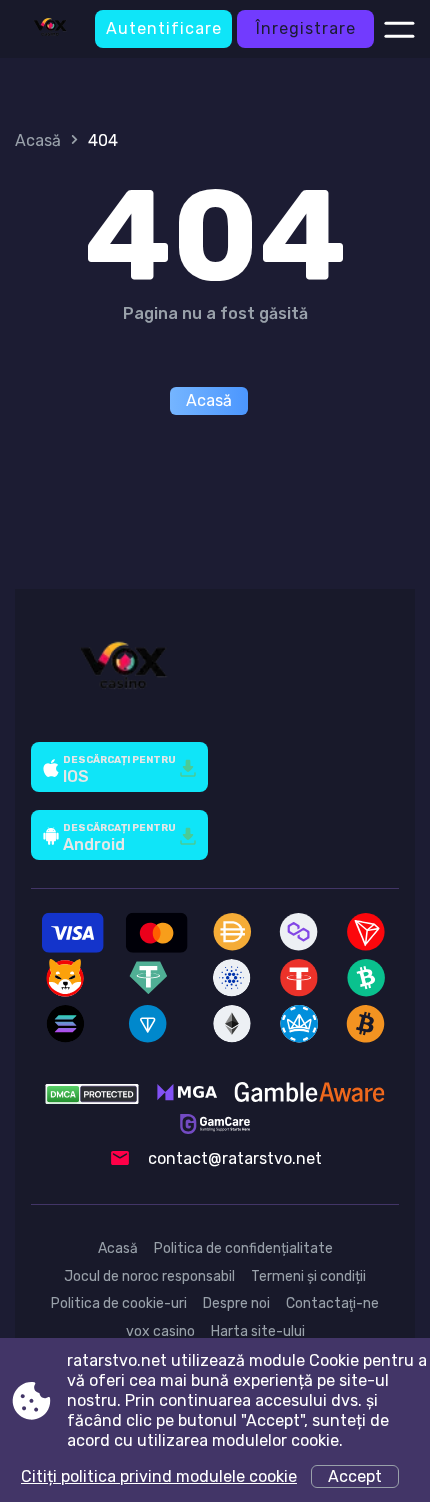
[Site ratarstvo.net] (50, 29)
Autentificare (164, 28)
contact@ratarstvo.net (235, 1158)
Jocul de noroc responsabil (149, 1276)
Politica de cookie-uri (119, 1303)
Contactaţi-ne (332, 1303)
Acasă (38, 140)
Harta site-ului (258, 1331)
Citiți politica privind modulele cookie (159, 1476)
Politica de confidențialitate (243, 1248)
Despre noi (236, 1303)
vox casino (160, 1331)
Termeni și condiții (308, 1276)
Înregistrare (306, 28)
